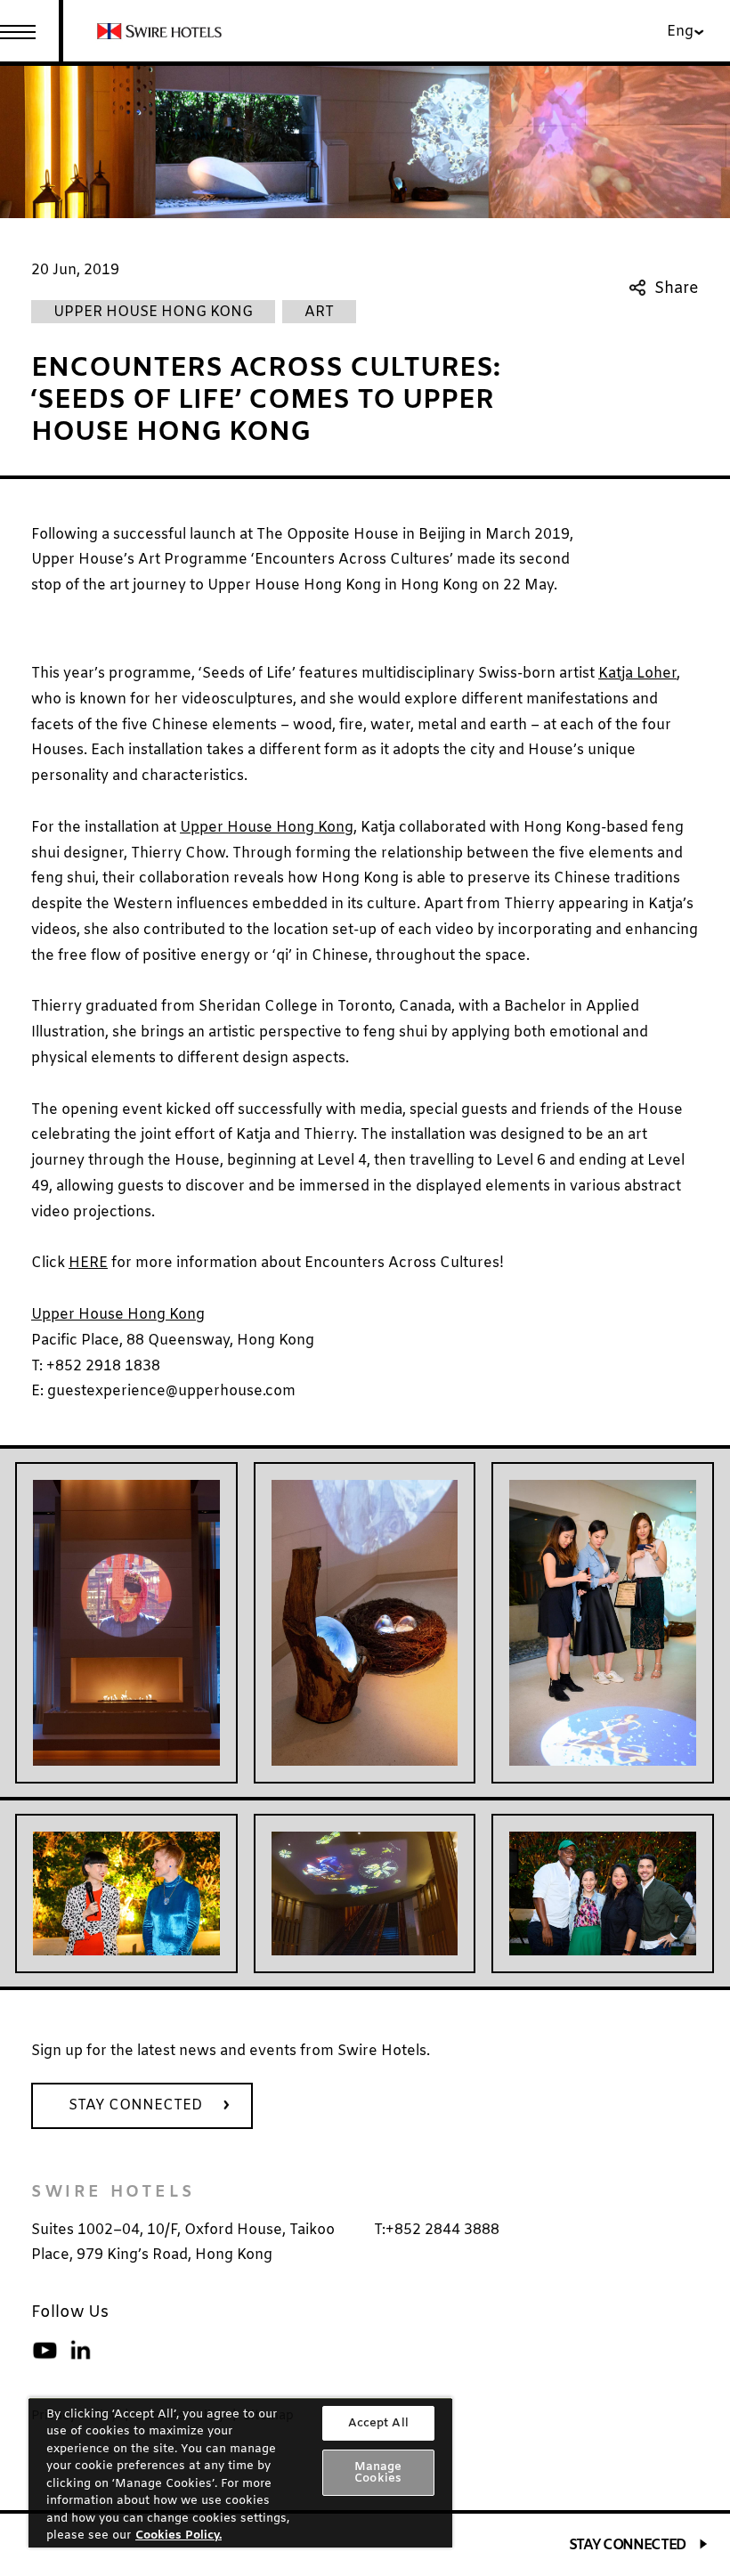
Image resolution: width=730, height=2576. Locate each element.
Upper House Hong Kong (118, 1315)
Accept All (378, 2423)
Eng (680, 32)
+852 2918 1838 (103, 1366)
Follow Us (70, 2312)
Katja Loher (637, 674)
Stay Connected (627, 2546)
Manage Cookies (378, 2473)
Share (677, 288)
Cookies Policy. (178, 2535)
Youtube (45, 2351)
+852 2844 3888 (442, 2230)
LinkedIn (80, 2351)
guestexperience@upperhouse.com (171, 1391)
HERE (88, 1263)
